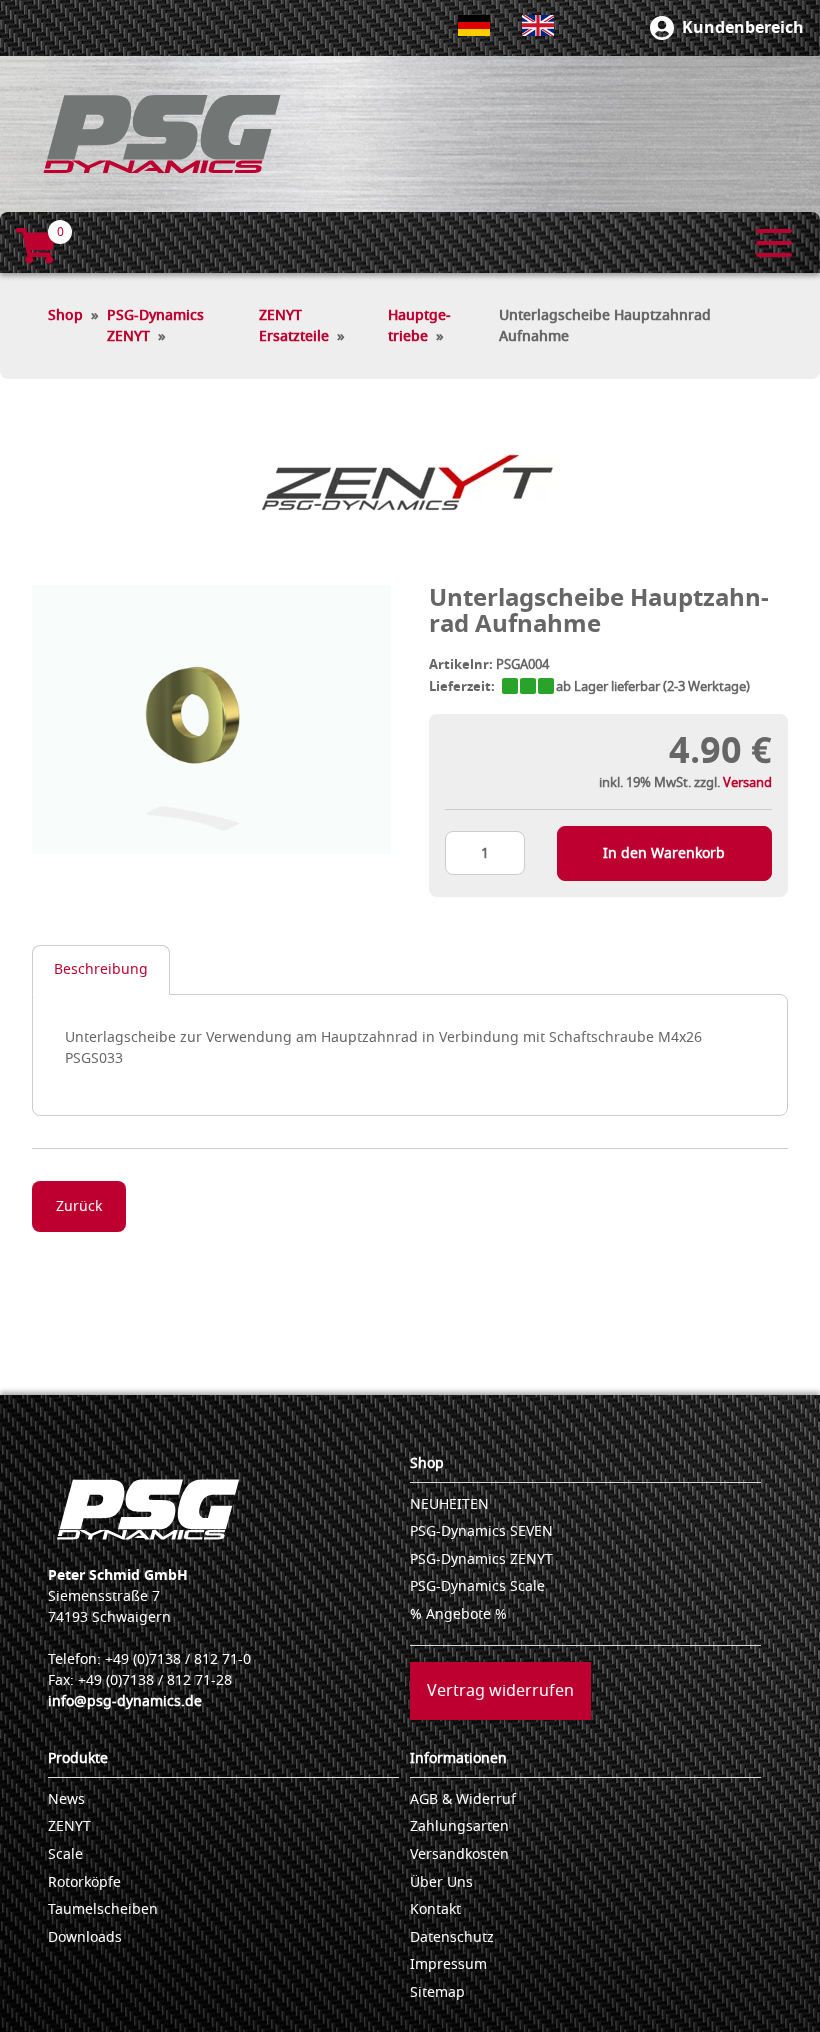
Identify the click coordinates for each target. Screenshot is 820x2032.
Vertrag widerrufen (500, 1691)
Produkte (78, 1758)
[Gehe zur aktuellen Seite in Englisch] (538, 25)
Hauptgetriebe (419, 326)
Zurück (79, 1206)
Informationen (458, 1758)
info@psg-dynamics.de (125, 1701)
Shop (65, 315)
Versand (747, 782)
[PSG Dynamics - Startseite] (162, 134)
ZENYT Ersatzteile (294, 326)
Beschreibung (101, 969)
